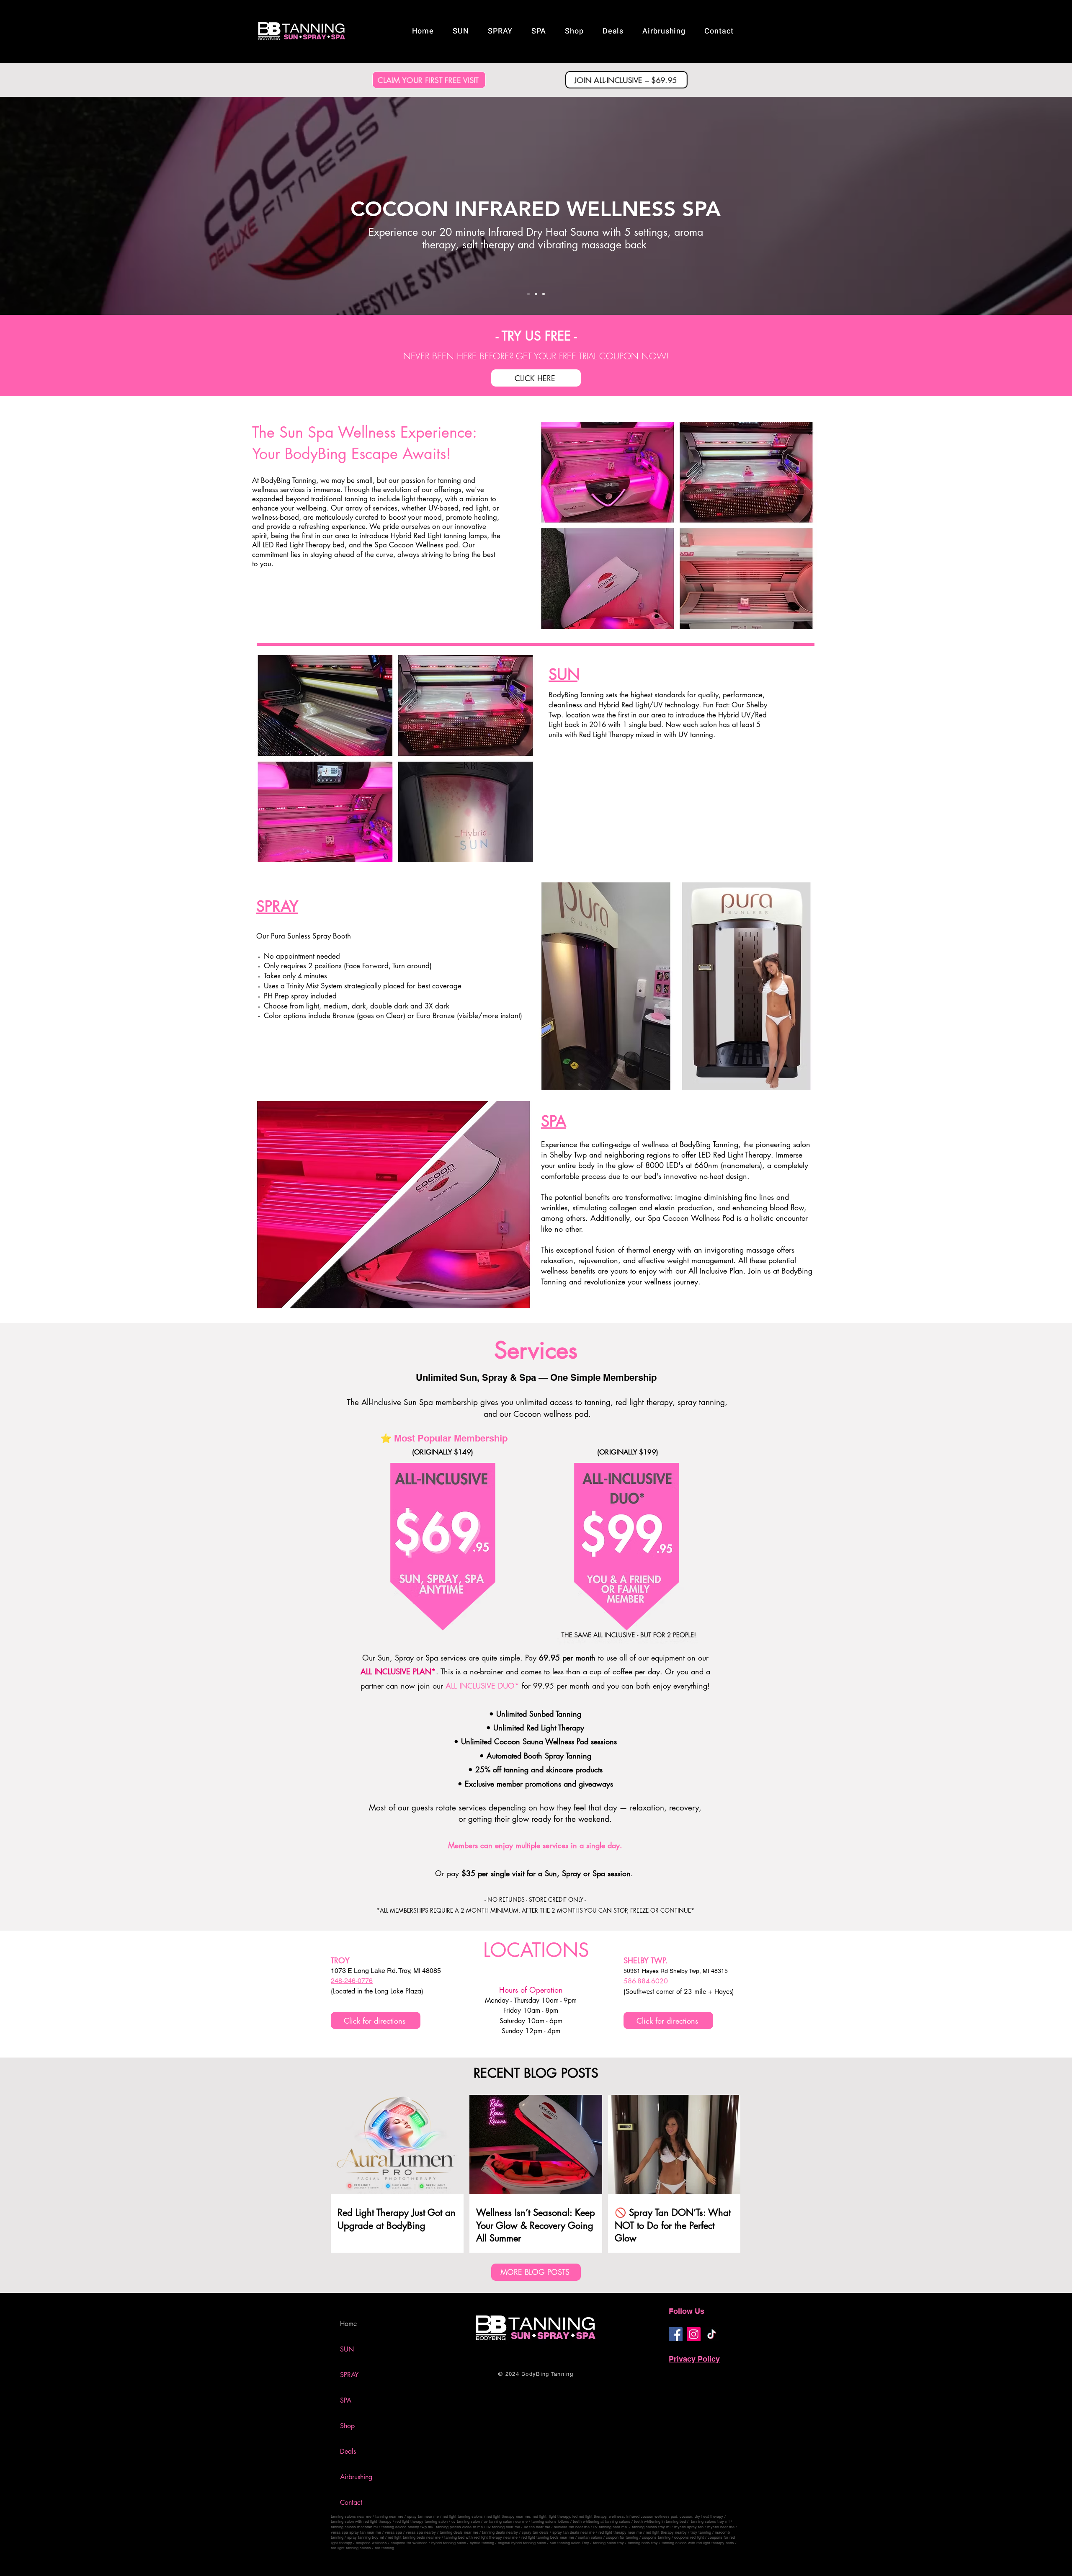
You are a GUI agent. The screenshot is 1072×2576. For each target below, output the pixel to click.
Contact (351, 2503)
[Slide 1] (528, 294)
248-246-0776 (352, 1981)
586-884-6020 (646, 1981)
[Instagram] (694, 2334)
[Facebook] (676, 2334)
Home (348, 2324)
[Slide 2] (536, 294)
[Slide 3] (544, 294)
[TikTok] (712, 2334)
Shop (347, 2426)
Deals (348, 2451)
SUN (347, 2349)
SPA (346, 2400)
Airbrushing (356, 2477)
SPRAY (349, 2375)
